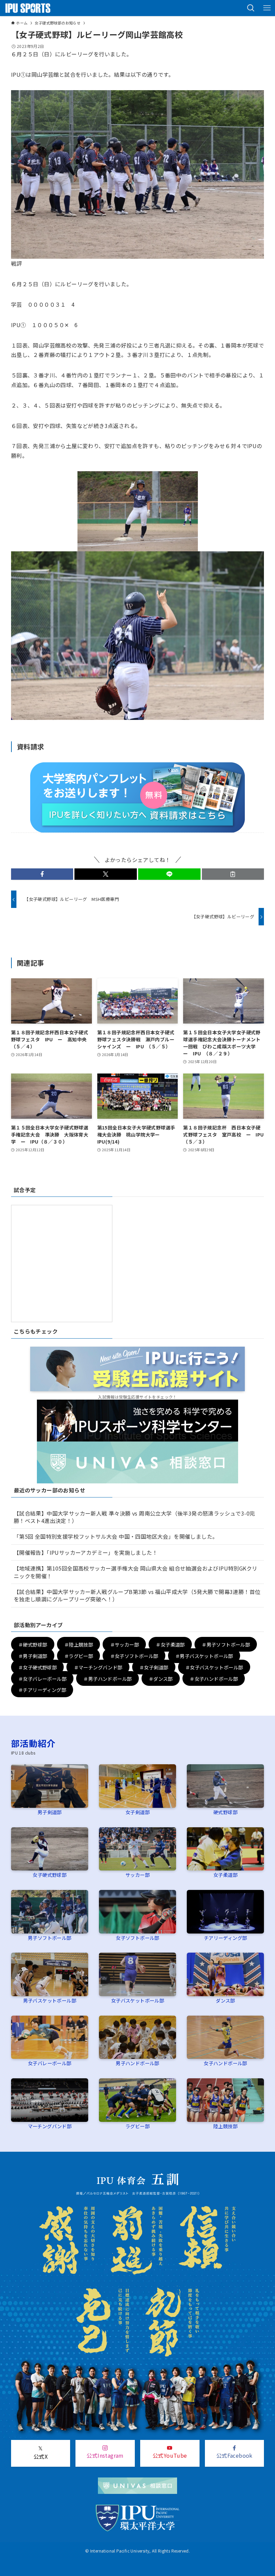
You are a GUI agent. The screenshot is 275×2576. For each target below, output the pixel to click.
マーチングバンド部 (50, 2126)
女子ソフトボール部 (137, 1938)
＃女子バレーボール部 (42, 1678)
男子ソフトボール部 (50, 1938)
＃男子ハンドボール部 (107, 1678)
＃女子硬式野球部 (37, 1667)
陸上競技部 (225, 2126)
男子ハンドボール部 (137, 2063)
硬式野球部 (225, 1812)
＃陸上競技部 (78, 1644)
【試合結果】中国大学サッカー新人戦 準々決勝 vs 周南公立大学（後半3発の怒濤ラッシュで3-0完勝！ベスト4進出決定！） (134, 1517)
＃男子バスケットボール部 (204, 1655)
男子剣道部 (50, 1812)
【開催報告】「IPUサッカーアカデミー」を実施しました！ (86, 1552)
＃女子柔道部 (170, 1644)
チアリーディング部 (226, 1938)
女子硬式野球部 (49, 1875)
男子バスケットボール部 (50, 2000)
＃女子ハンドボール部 (214, 1678)
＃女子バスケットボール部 (214, 1667)
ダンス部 (225, 2000)
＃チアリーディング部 (42, 1690)
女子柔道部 (225, 1875)
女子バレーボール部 (50, 2063)
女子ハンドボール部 (225, 2063)
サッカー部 (137, 1875)
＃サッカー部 (124, 1644)
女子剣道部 (137, 1812)
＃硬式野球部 (33, 1644)
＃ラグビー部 (78, 1655)
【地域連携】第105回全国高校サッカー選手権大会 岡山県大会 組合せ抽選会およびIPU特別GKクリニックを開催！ (136, 1572)
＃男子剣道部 (33, 1655)
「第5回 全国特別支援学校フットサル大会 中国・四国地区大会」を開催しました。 (116, 1536)
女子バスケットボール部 (137, 2000)
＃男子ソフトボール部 (226, 1644)
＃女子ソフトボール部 (134, 1655)
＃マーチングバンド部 (98, 1667)
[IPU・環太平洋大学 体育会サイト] (28, 8)
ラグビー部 (137, 2126)
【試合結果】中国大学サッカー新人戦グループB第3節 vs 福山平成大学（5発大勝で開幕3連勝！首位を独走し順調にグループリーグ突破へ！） (137, 1595)
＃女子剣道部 (154, 1667)
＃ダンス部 (161, 1678)
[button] (251, 8)
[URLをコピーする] (233, 874)
